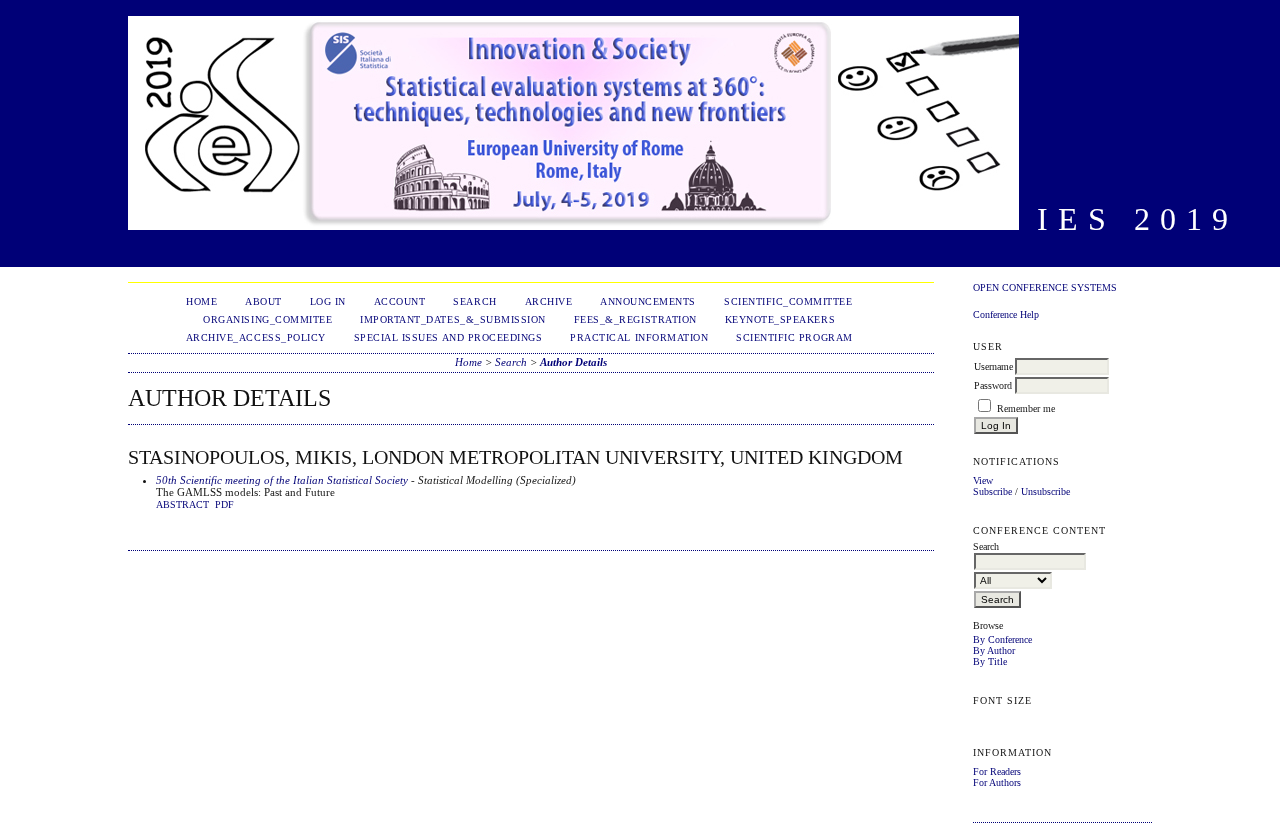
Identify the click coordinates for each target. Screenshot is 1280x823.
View (983, 480)
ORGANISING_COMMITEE (267, 319)
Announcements (648, 301)
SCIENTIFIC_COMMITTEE (788, 301)
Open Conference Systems (1045, 287)
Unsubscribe (1045, 491)
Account (400, 301)
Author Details (573, 362)
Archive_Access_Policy (256, 337)
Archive (549, 301)
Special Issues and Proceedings (448, 337)
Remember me (1026, 408)
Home (201, 301)
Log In (328, 301)
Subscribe (992, 491)
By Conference (1002, 639)
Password (993, 385)
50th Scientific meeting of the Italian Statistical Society (282, 480)
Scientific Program (794, 337)
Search (474, 301)
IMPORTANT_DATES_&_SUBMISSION (453, 319)
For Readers (997, 771)
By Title (990, 661)
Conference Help (1006, 314)
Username (993, 366)
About (263, 301)
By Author (994, 650)
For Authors (997, 782)
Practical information (639, 337)
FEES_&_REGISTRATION (635, 319)
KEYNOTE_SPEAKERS (780, 319)
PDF (224, 505)
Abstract (182, 505)
